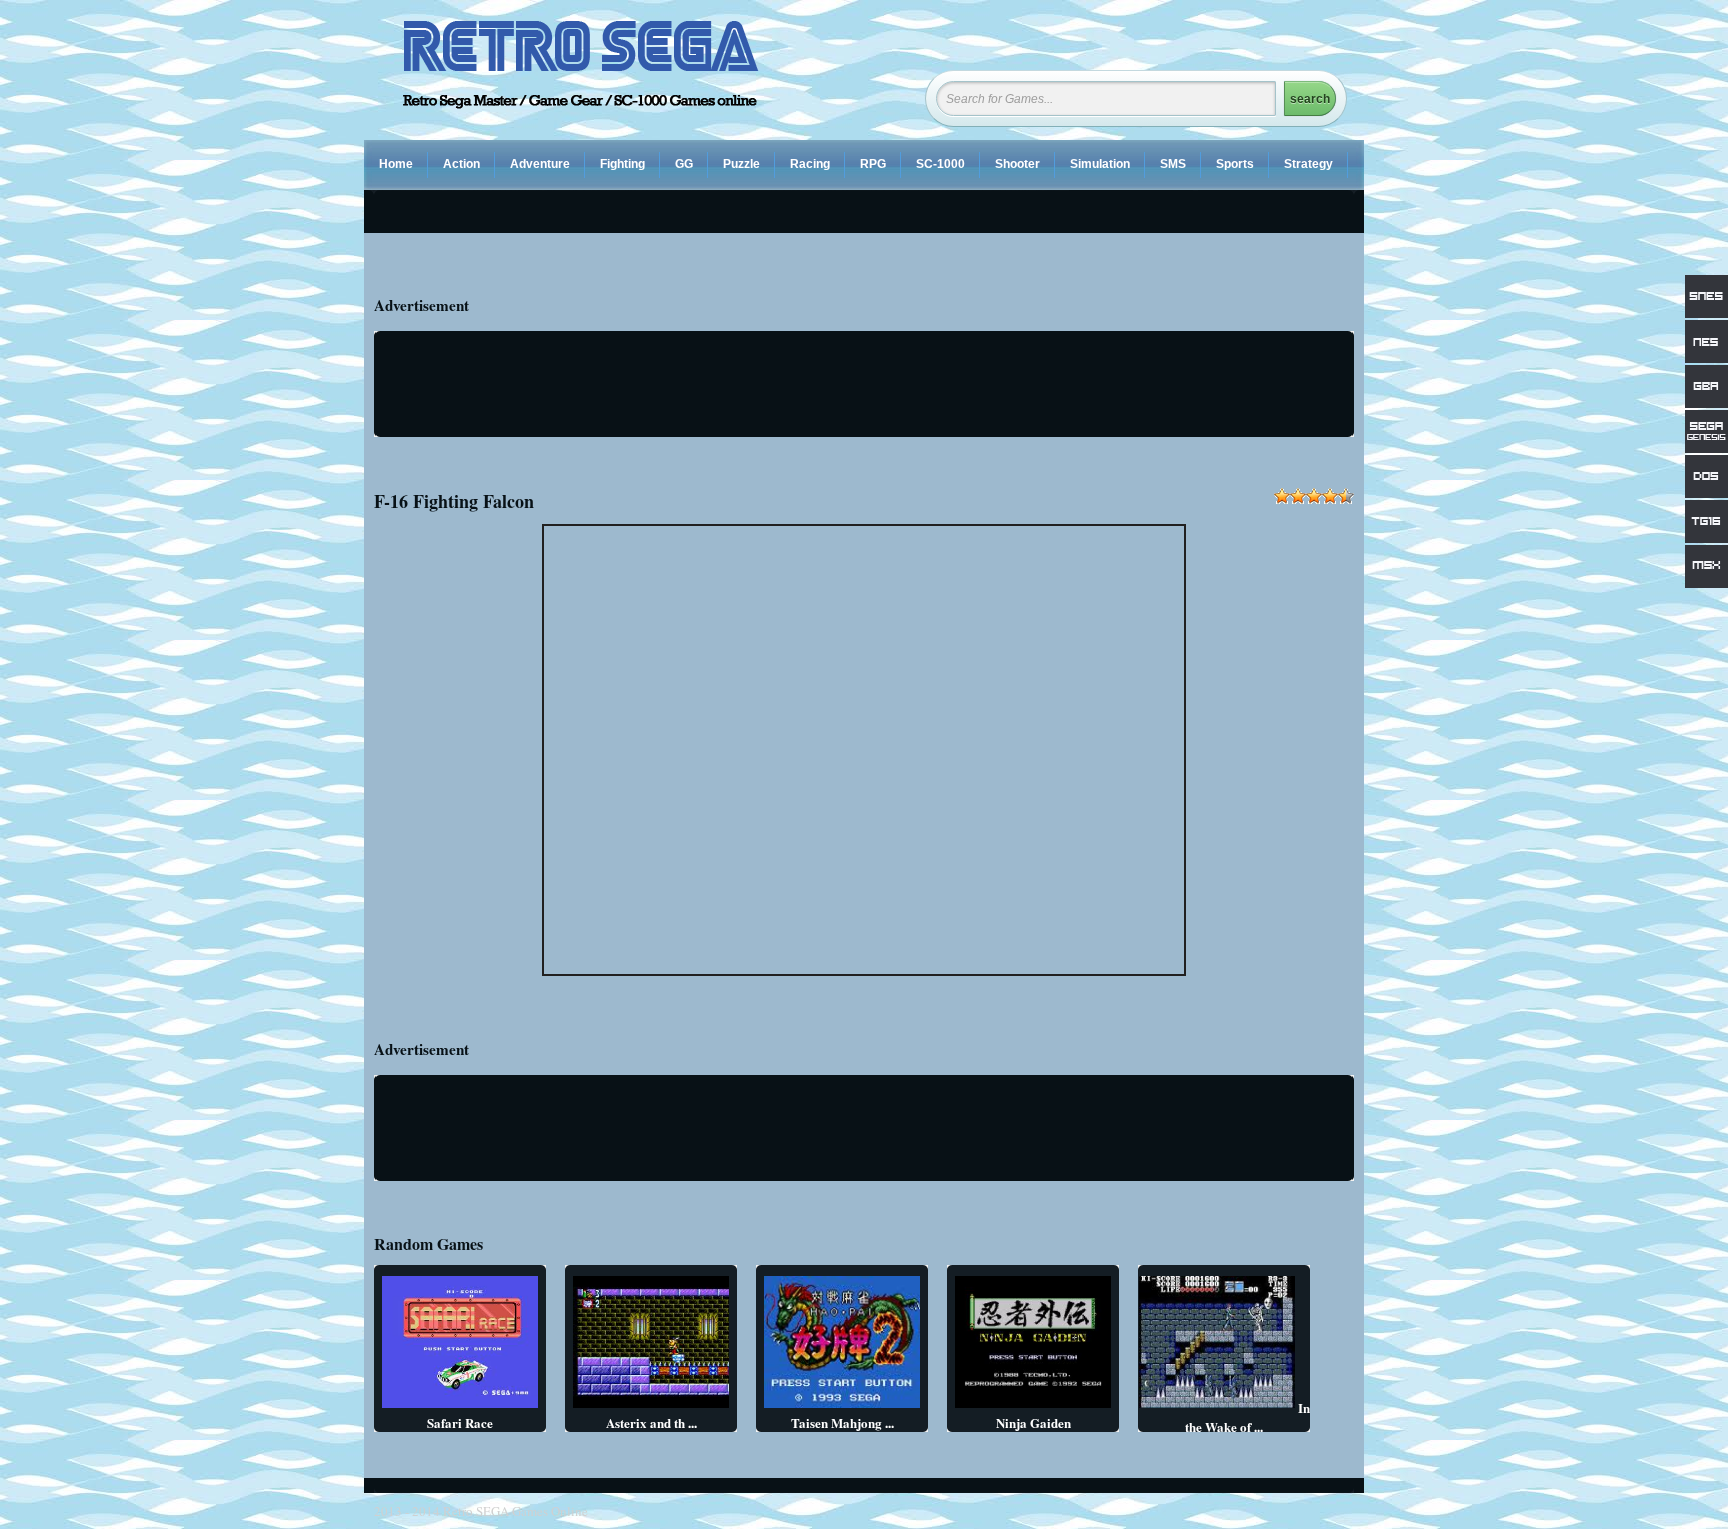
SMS (1173, 164)
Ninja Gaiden (1033, 1422)
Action (461, 164)
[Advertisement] (867, 384)
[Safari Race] (460, 1407)
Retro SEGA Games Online (515, 1511)
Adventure (540, 164)
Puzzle (741, 164)
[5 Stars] (1346, 496)
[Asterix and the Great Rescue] (651, 1407)
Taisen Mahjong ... (842, 1422)
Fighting (622, 164)
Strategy (1308, 164)
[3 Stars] (1314, 496)
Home (396, 164)
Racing (810, 164)
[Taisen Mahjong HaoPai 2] (842, 1407)
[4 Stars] (1330, 496)
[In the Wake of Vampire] (1217, 1407)
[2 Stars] (1298, 496)
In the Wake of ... (1247, 1417)
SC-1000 (940, 164)
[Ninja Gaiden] (1033, 1407)
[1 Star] (1282, 496)
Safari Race (460, 1422)
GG (684, 164)
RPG (873, 164)
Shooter (1017, 164)
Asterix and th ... (651, 1422)
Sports (1235, 164)
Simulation (1100, 164)
